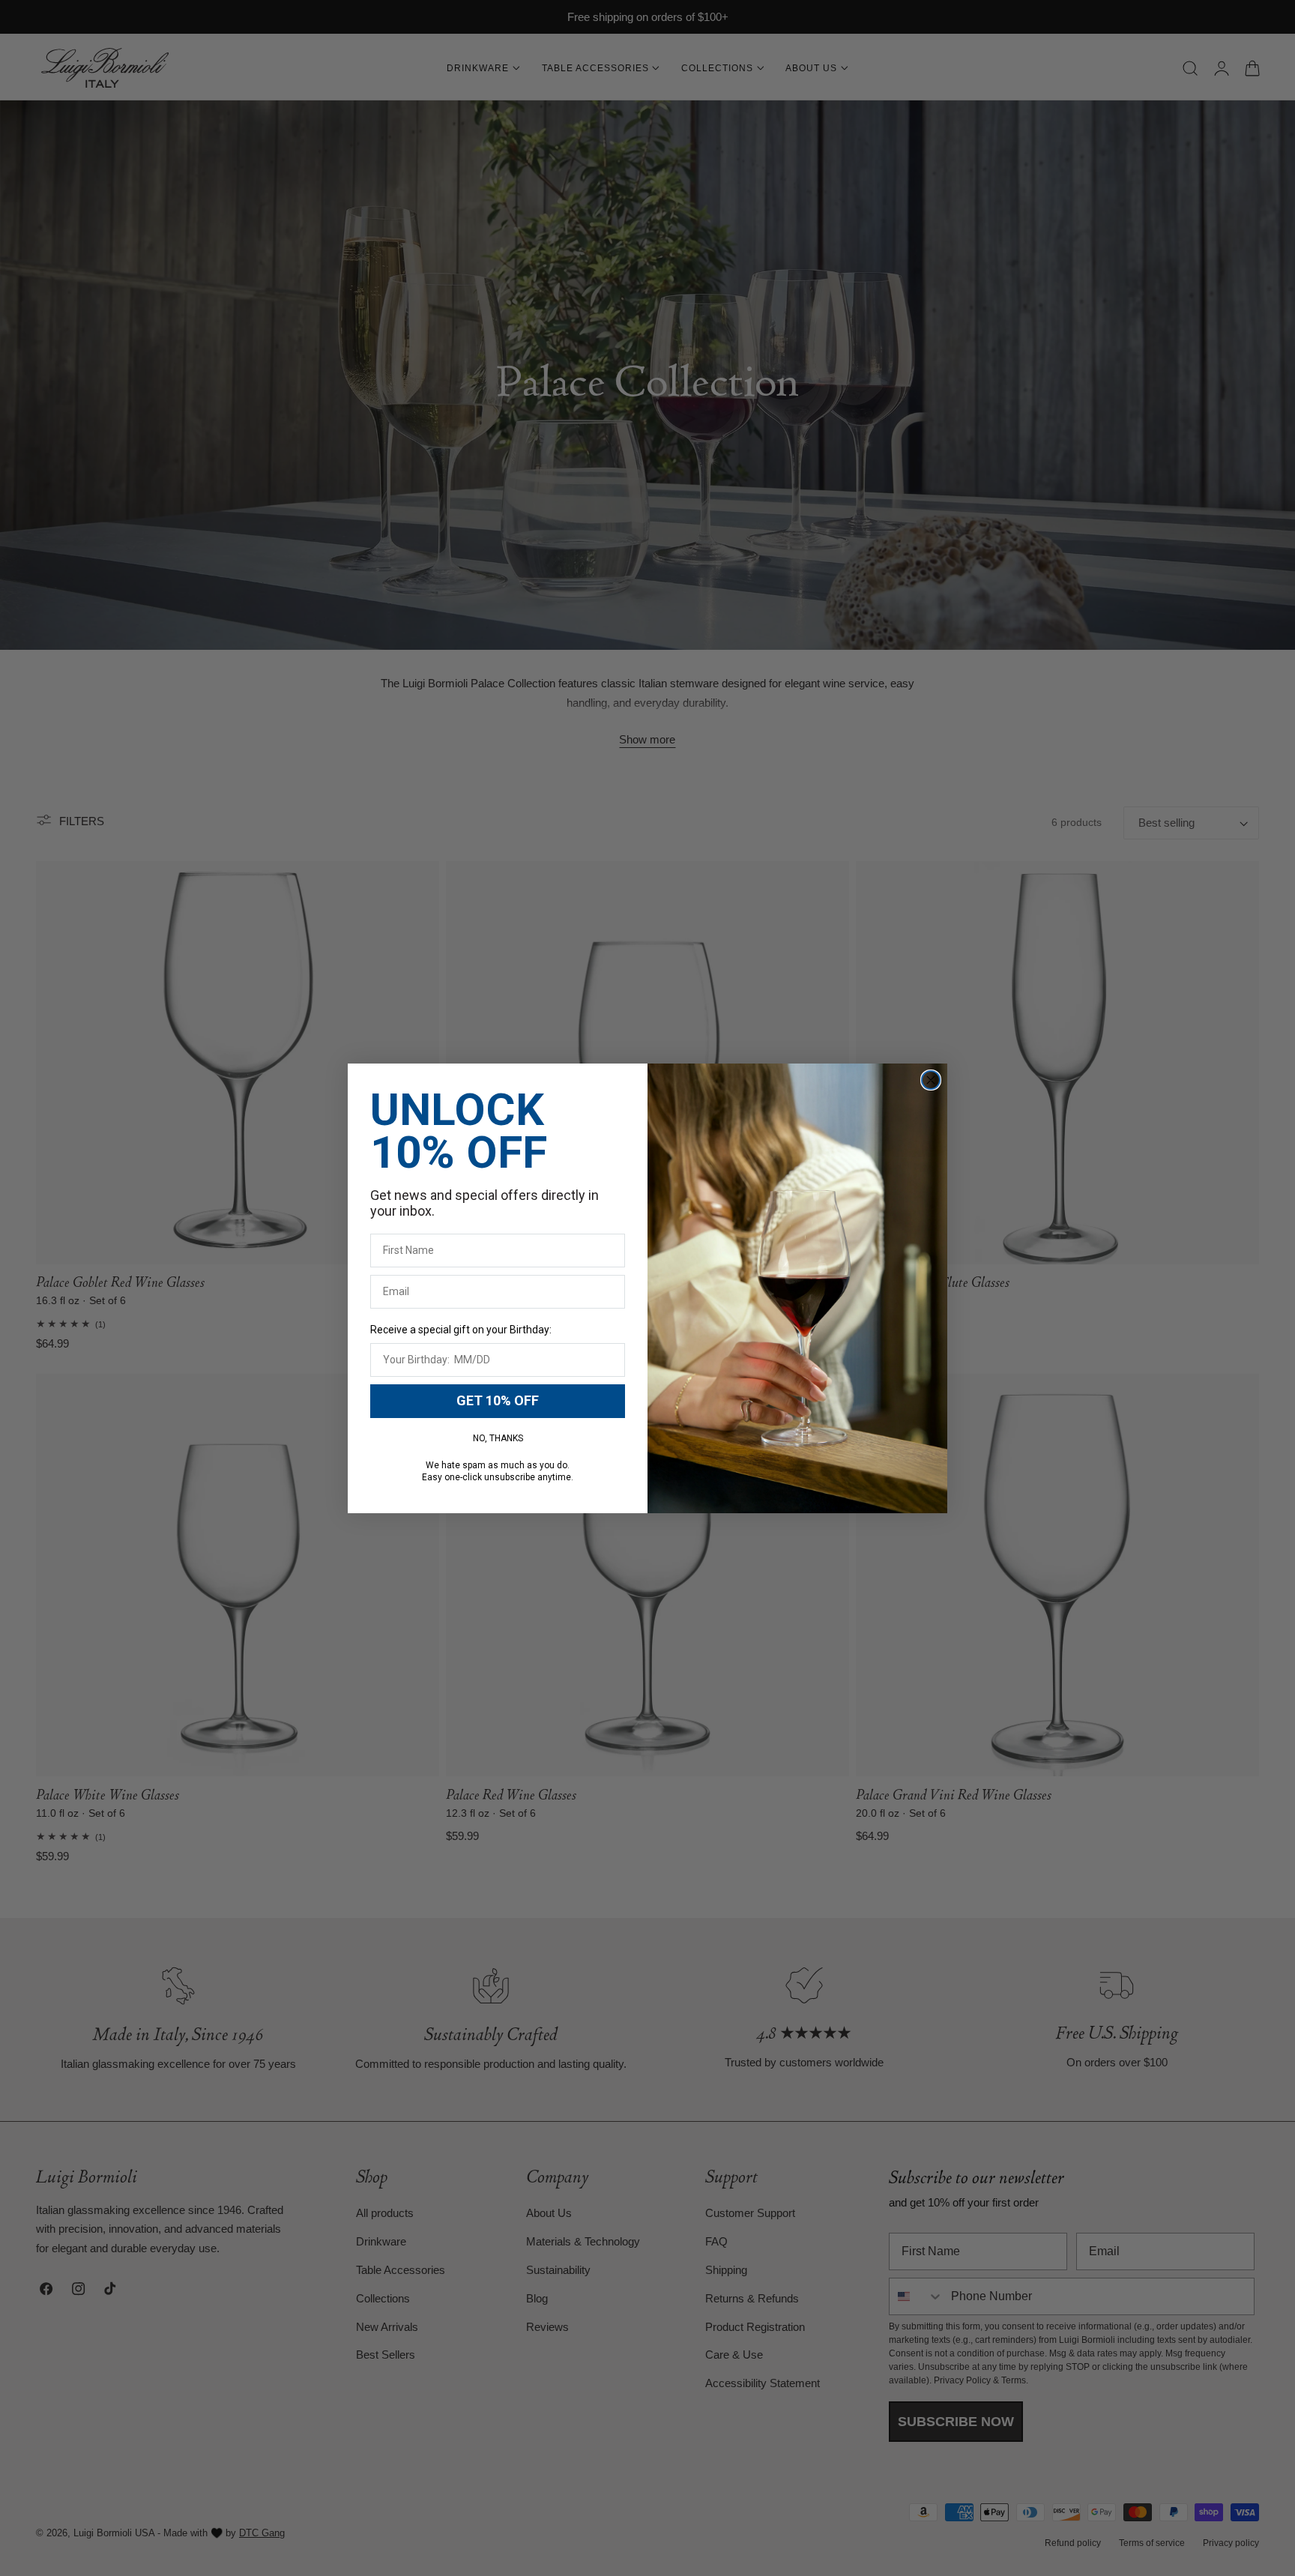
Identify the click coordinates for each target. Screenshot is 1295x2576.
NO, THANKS (498, 1438)
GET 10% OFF (498, 1400)
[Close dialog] (931, 1080)
